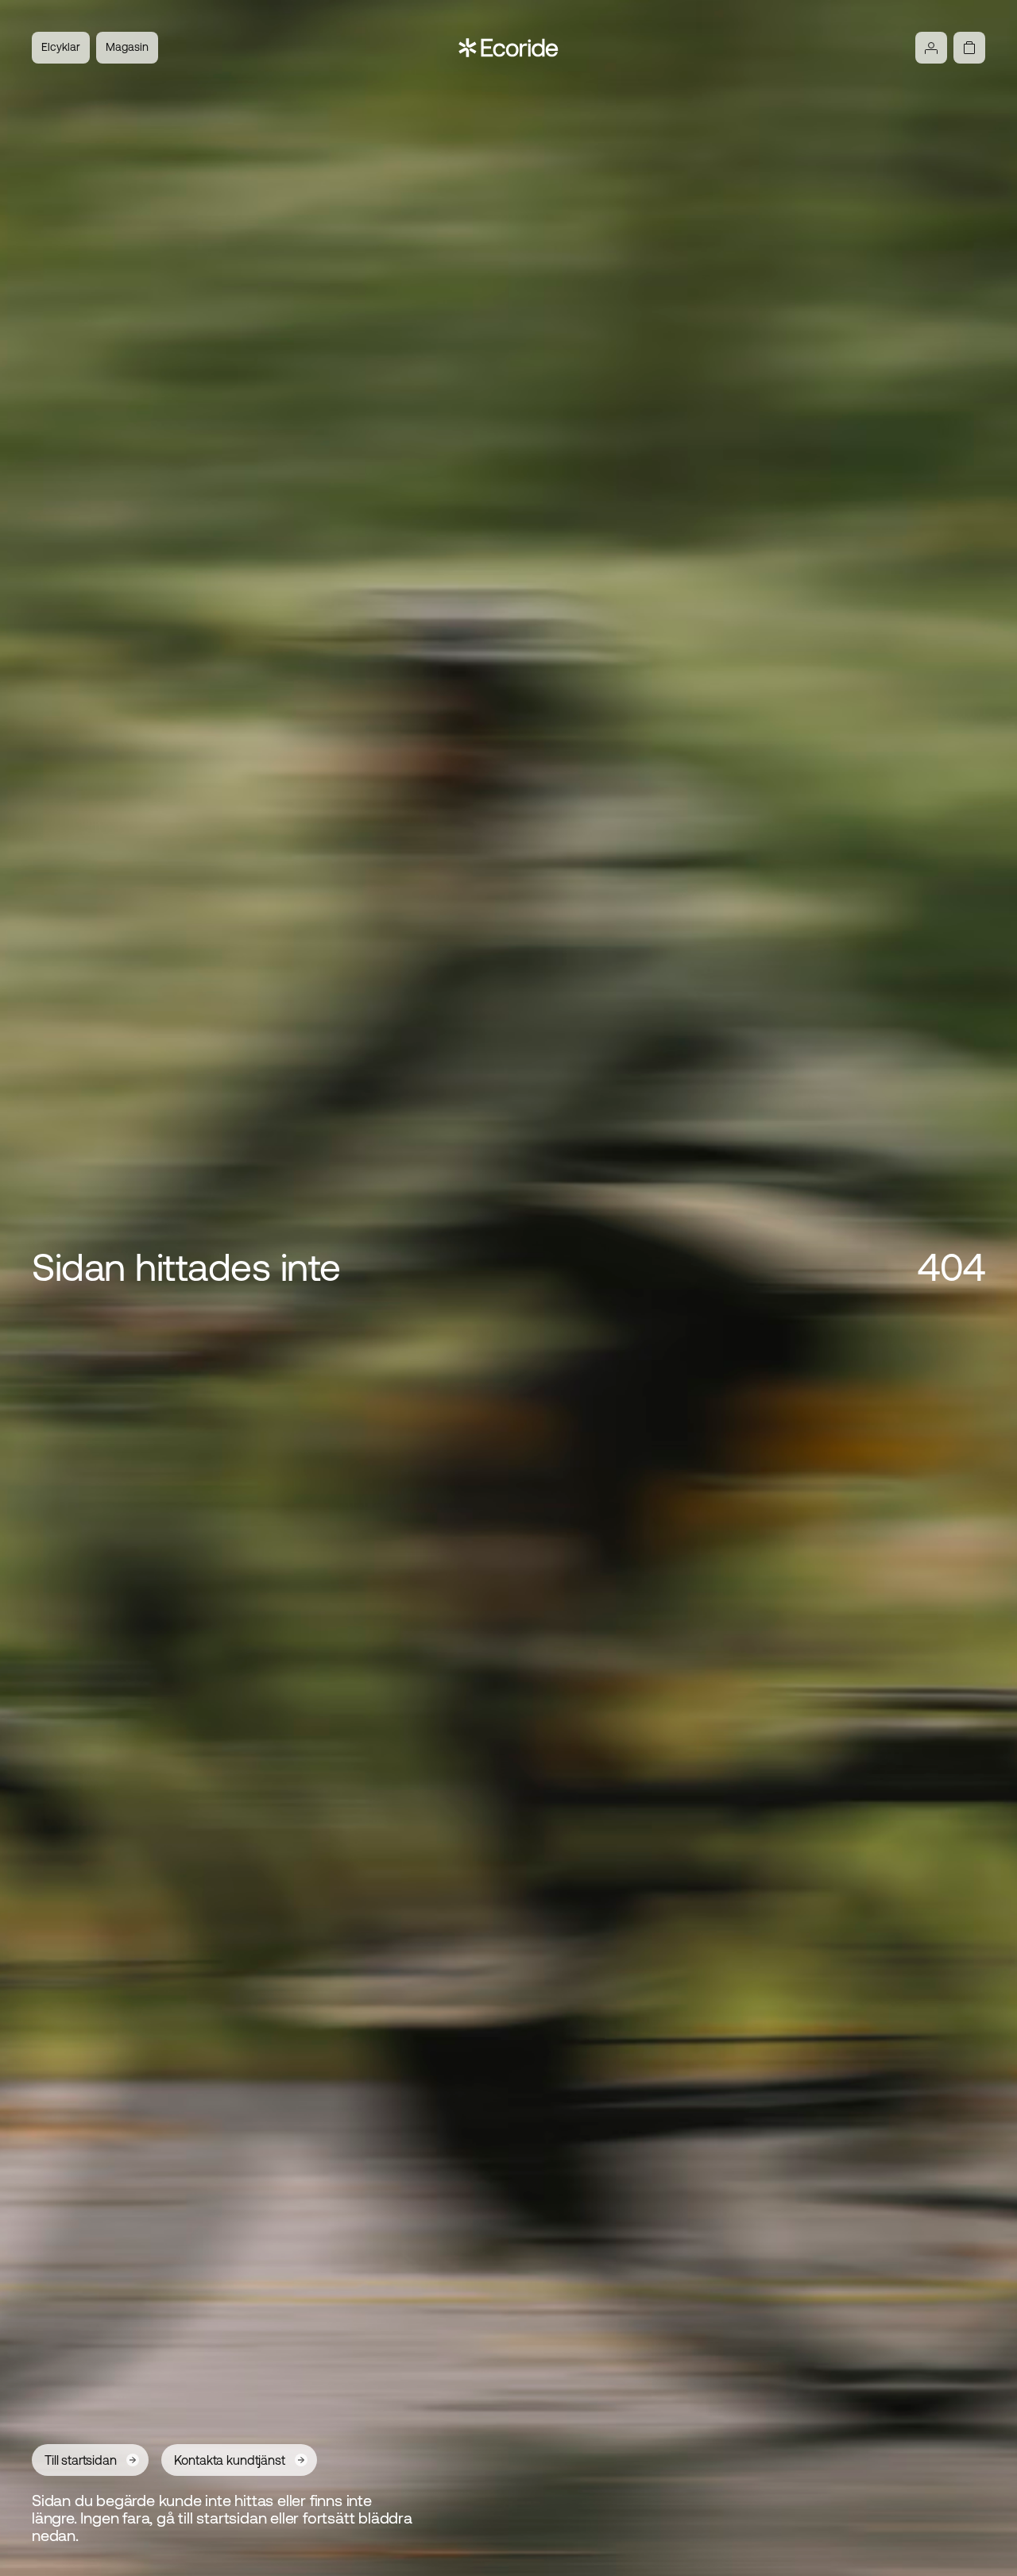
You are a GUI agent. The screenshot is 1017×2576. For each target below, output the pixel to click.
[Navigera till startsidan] (509, 48)
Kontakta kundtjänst (230, 2460)
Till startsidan (81, 2460)
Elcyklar (61, 47)
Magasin (127, 47)
